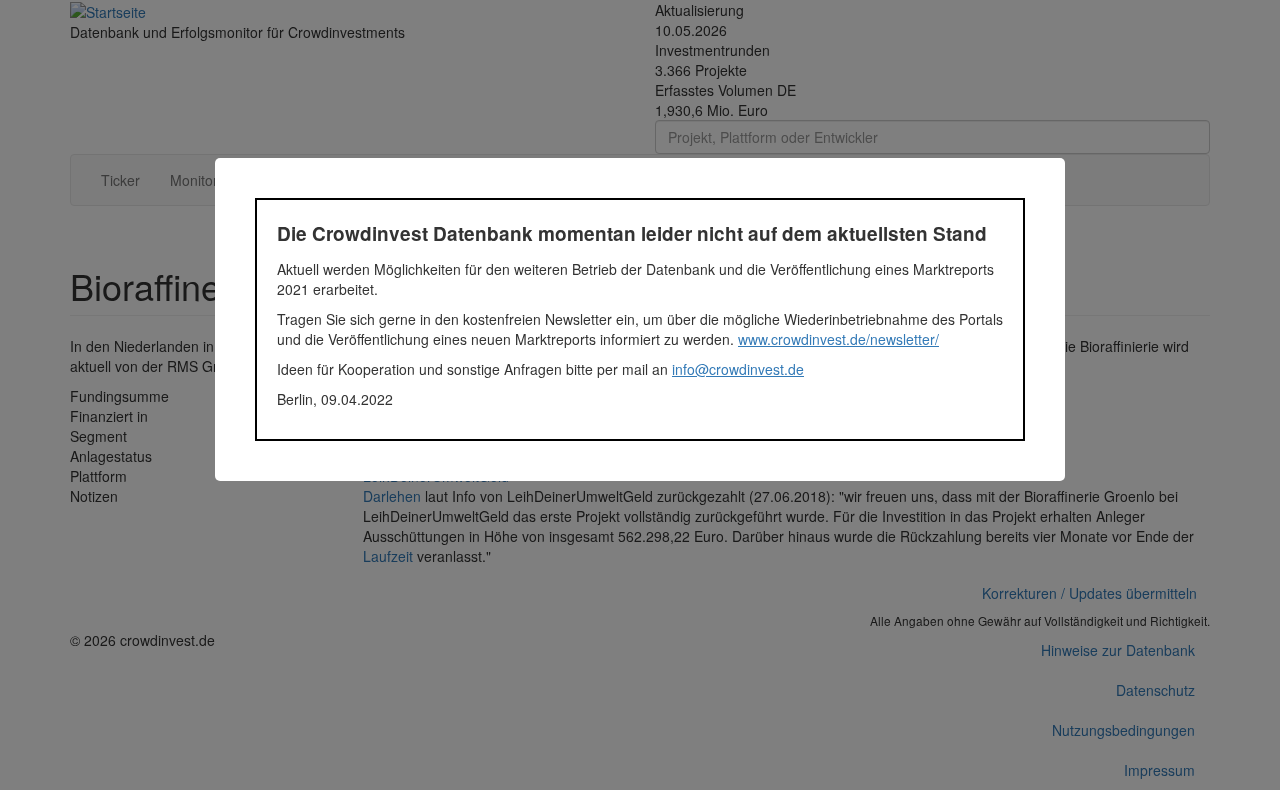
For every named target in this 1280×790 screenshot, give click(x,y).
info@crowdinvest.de (738, 369)
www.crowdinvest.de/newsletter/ (838, 339)
